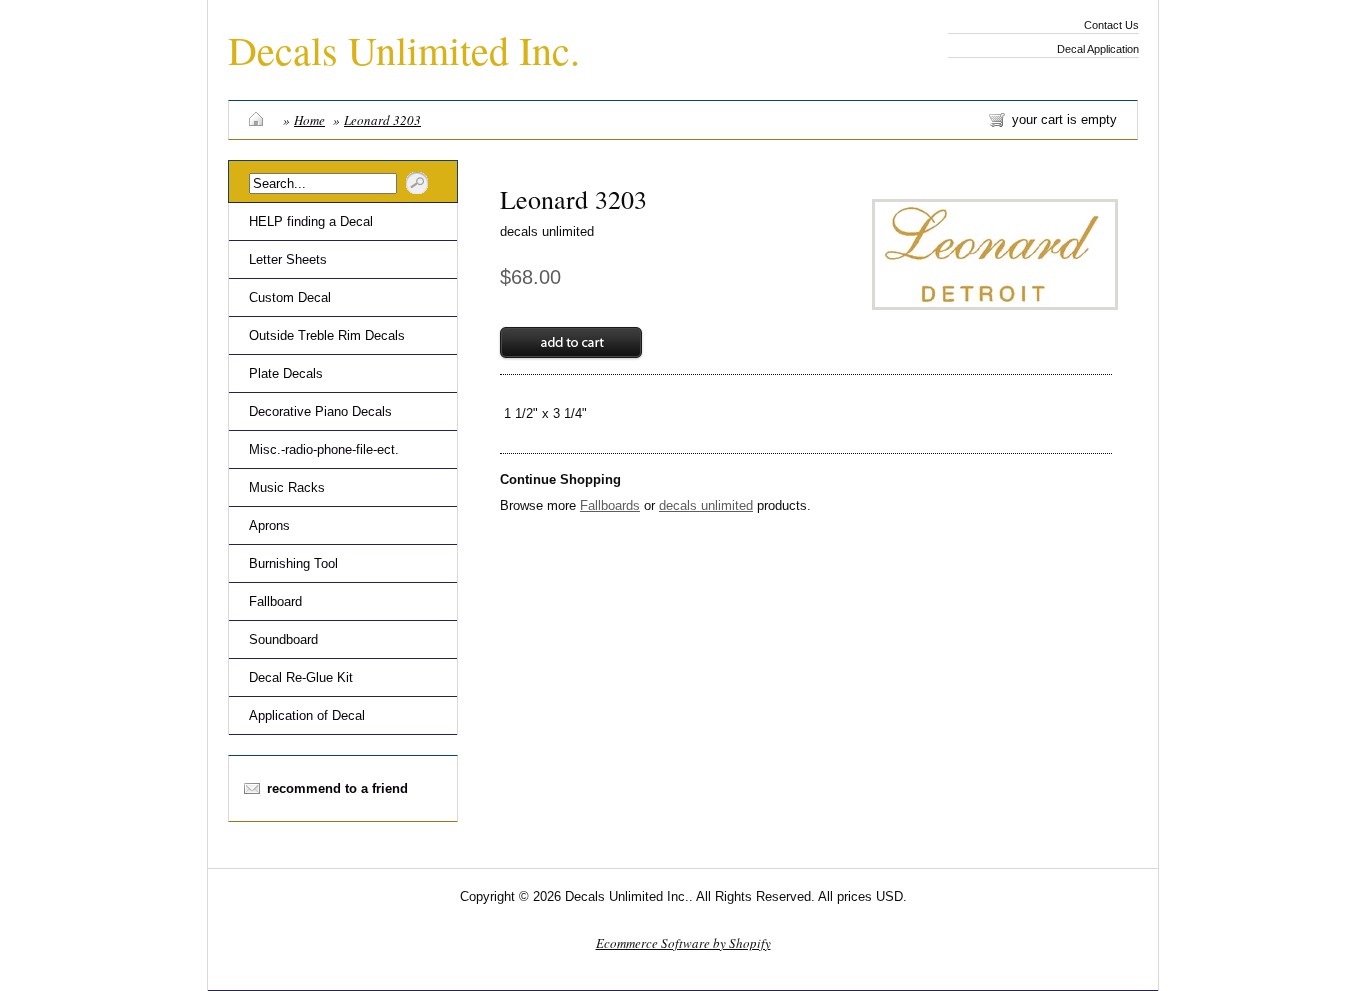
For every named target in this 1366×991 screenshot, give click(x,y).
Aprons (269, 525)
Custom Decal (290, 297)
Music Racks (287, 487)
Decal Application (1098, 49)
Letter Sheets (288, 259)
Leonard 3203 (382, 120)
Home (309, 120)
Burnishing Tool (293, 563)
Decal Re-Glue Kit (301, 677)
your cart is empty (1064, 119)
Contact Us (1111, 25)
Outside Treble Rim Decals (327, 335)
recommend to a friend (337, 788)
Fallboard (275, 601)
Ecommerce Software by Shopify (683, 943)
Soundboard (283, 639)
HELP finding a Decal (311, 221)
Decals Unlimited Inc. (404, 49)
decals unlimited (547, 231)
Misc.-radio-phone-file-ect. (324, 449)
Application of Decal (307, 715)
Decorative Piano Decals (320, 411)
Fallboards (610, 505)
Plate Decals (286, 373)
